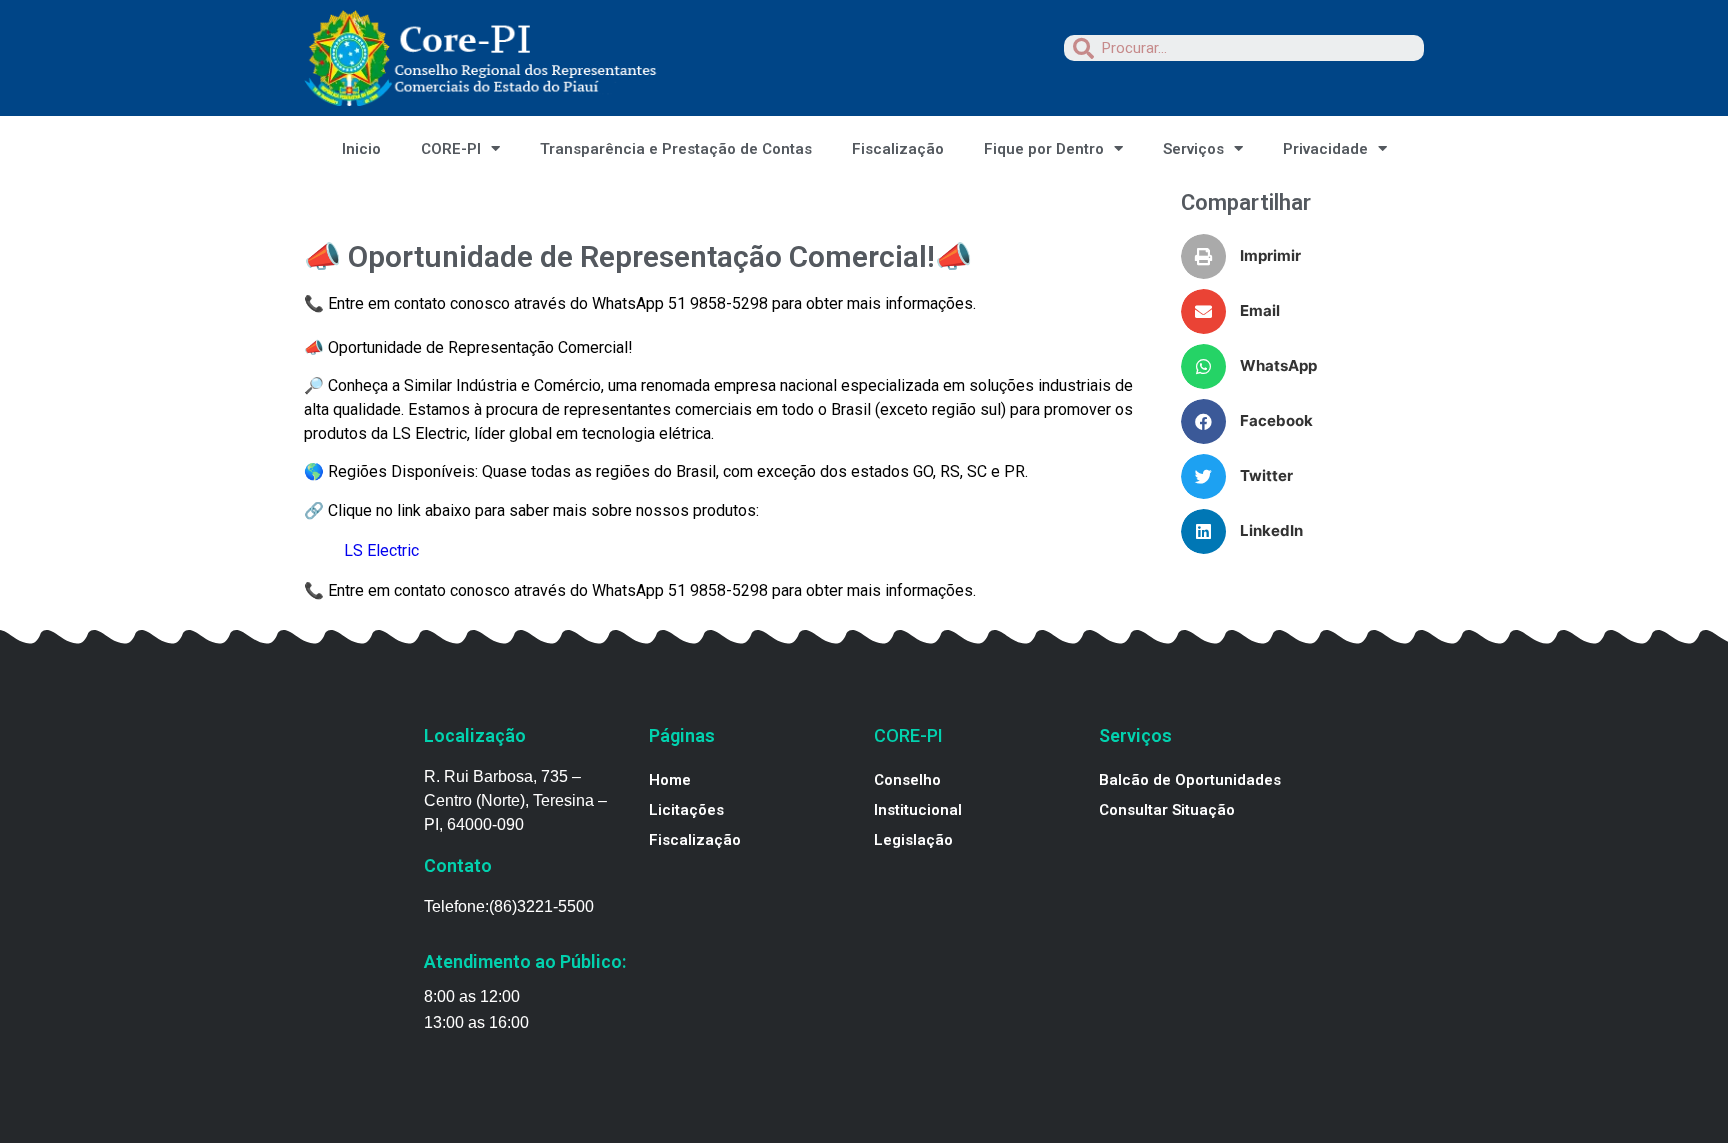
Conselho (907, 780)
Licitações (686, 810)
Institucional (918, 810)
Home (670, 780)
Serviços (1193, 149)
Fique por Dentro (1044, 149)
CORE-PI (451, 149)
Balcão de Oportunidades (1190, 780)
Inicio (361, 149)
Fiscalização (898, 149)
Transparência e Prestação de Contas (676, 149)
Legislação (913, 840)
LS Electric (381, 550)
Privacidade (1325, 149)
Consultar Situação (1167, 810)
